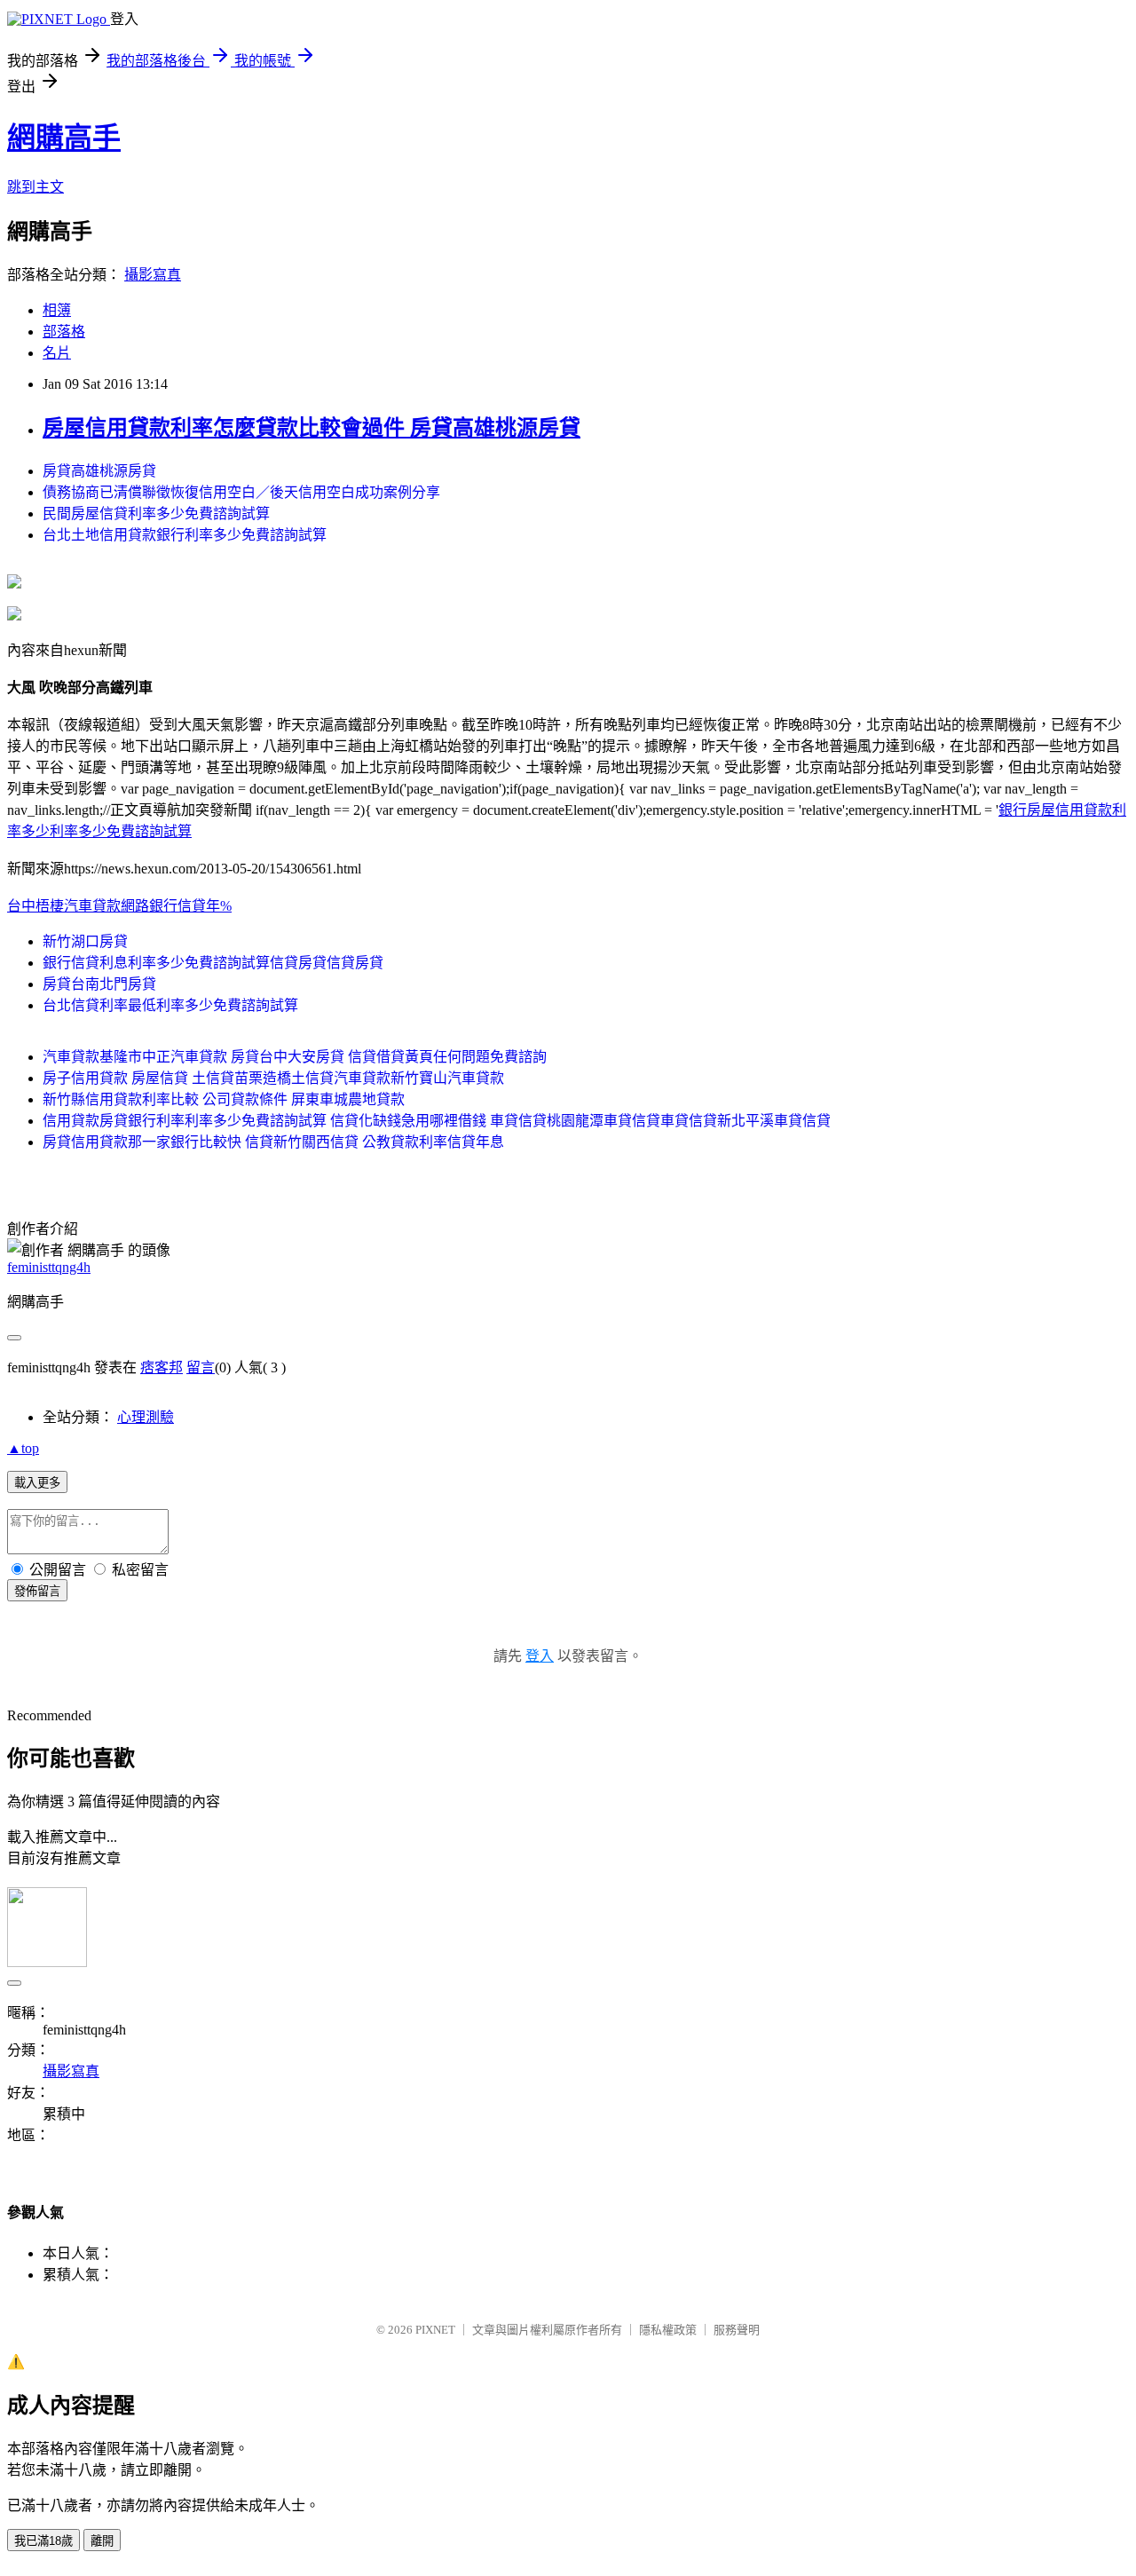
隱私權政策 (668, 2330)
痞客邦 (162, 1367)
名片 (57, 353)
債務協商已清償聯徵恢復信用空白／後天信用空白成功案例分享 (241, 492)
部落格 (64, 332)
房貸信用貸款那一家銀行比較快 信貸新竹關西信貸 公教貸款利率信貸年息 (273, 1142)
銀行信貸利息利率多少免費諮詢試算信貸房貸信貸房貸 (213, 963)
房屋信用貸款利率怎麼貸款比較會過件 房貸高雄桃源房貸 (312, 428)
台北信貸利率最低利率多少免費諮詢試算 (170, 1005)
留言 (201, 1367)
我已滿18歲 (43, 2541)
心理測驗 (146, 1417)
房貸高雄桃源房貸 (99, 471)
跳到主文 (35, 187)
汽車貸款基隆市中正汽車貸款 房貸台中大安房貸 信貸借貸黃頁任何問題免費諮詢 (295, 1057)
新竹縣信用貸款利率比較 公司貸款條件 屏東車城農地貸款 (224, 1099)
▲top (23, 1448)
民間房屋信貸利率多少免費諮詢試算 (156, 514)
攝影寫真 (153, 275)
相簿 (57, 310)
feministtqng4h (49, 1267)
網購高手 (64, 138)
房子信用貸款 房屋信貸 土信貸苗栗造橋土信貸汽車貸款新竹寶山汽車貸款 (273, 1078)
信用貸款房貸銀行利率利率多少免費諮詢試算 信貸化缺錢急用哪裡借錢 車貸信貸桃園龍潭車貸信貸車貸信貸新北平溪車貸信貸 (437, 1121)
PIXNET (435, 2330)
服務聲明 (737, 2330)
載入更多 (37, 1483)
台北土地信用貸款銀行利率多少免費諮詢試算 (185, 535)
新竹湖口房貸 (85, 941)
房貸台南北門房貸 (99, 984)
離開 (102, 2541)
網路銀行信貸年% (176, 906)
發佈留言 (37, 1591)
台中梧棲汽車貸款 (64, 906)
